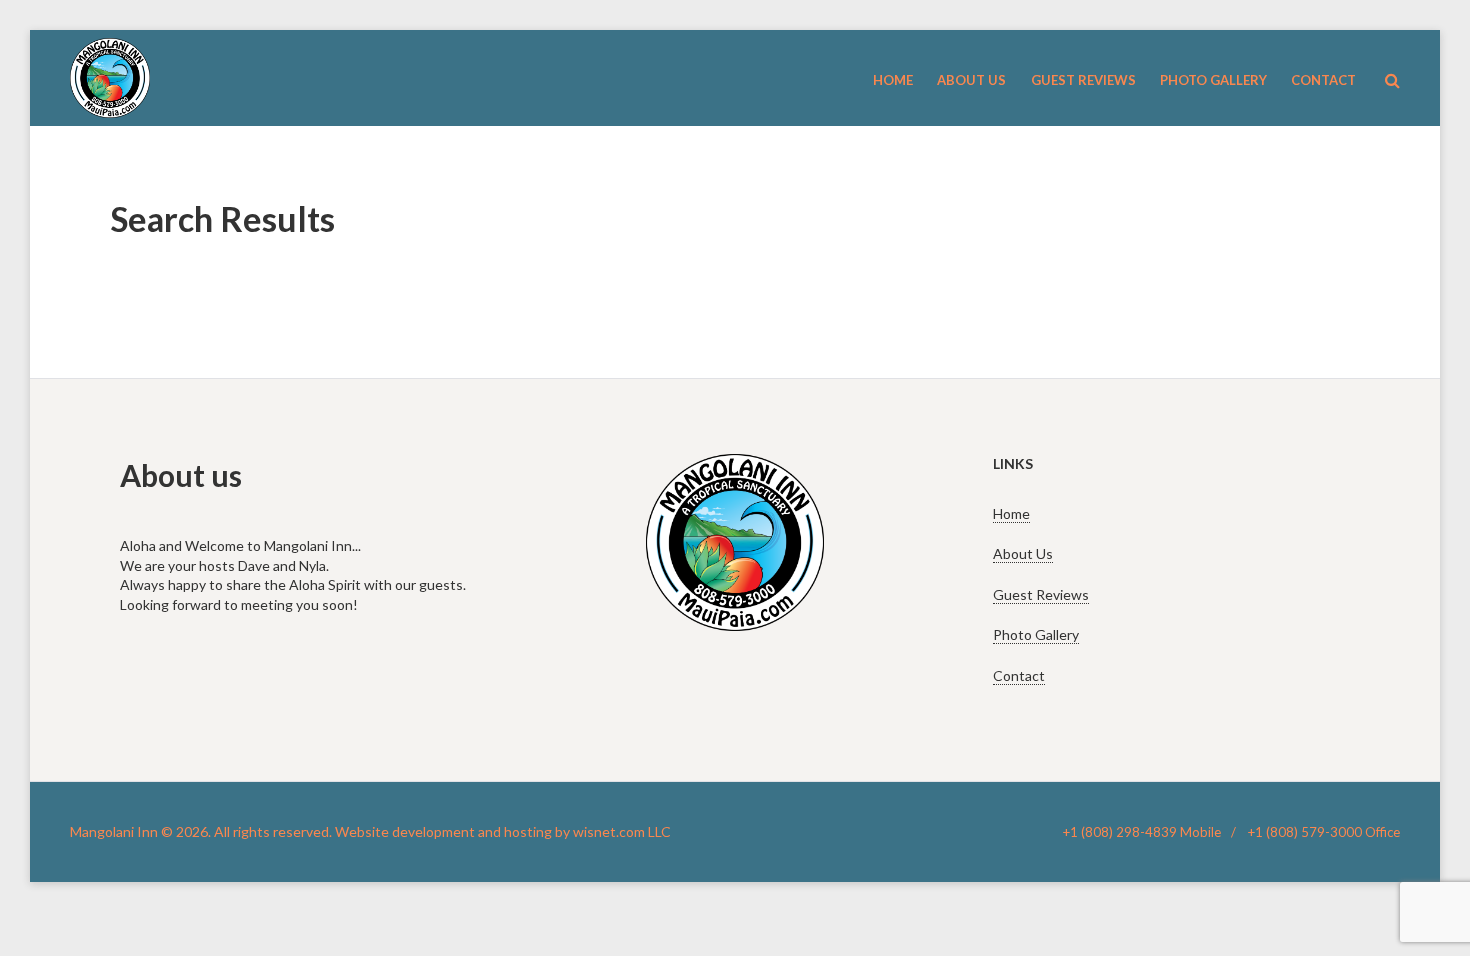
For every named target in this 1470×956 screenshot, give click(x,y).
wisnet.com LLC (622, 831)
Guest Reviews (1041, 594)
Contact (1019, 675)
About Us (1023, 553)
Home (1011, 513)
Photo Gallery (1036, 634)
